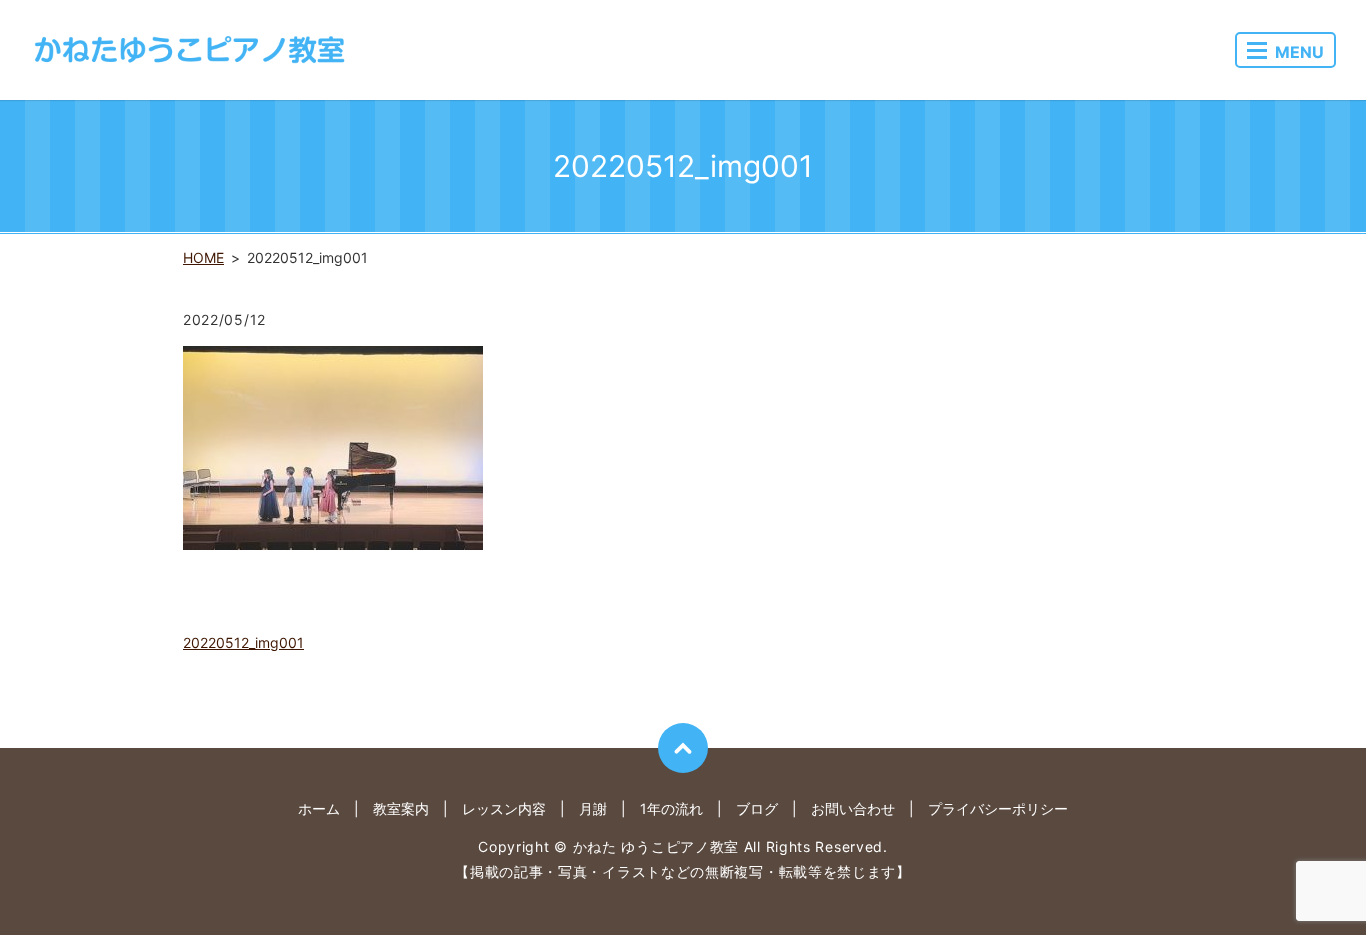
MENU (1299, 52)
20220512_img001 (243, 642)
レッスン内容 (504, 808)
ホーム (319, 808)
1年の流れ (671, 808)
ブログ (757, 808)
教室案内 (401, 808)
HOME (203, 257)
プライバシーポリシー (998, 808)
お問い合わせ (853, 808)
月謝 (593, 808)
